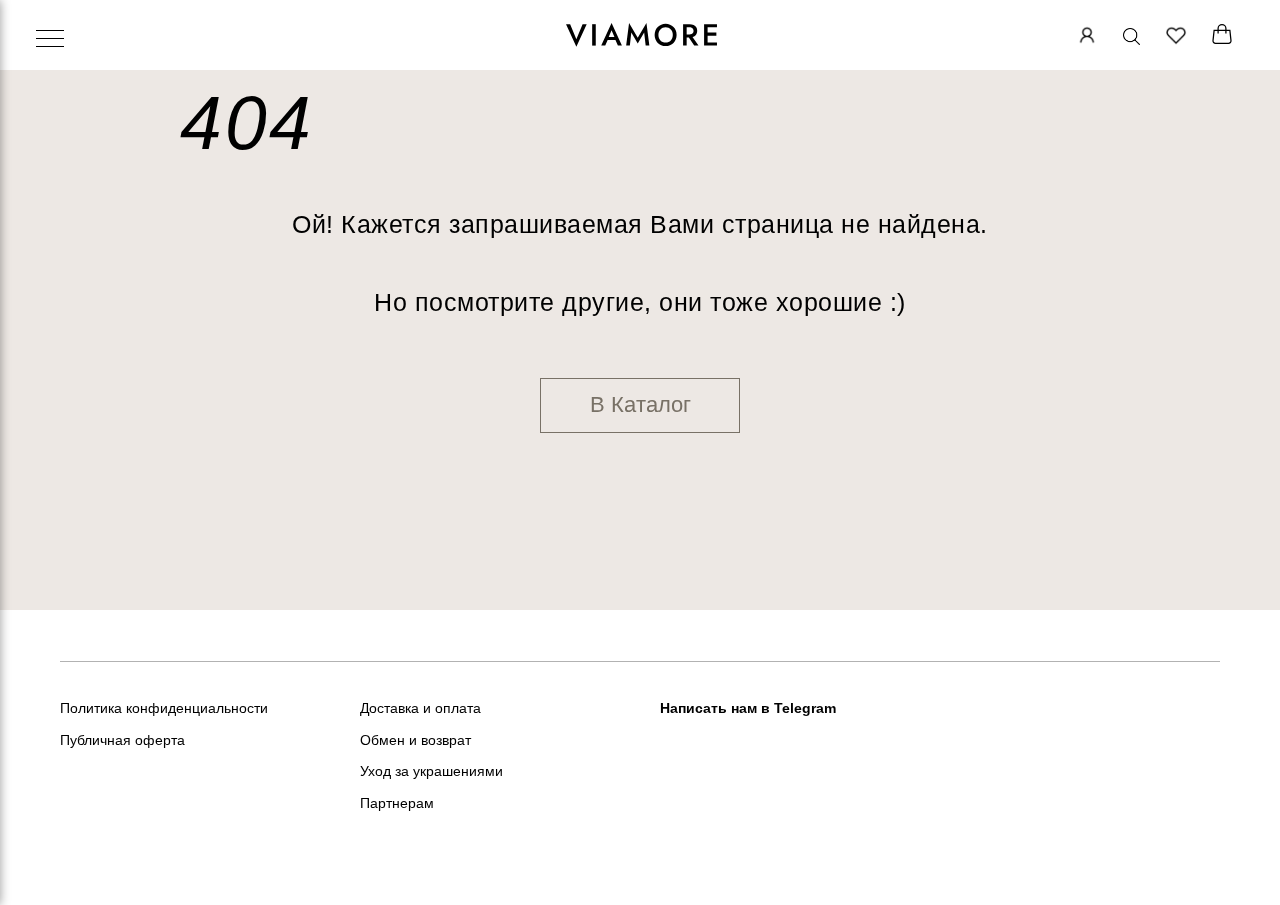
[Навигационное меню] (50, 40)
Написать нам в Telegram (748, 708)
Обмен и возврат (415, 740)
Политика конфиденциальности (164, 708)
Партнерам (397, 803)
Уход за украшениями (431, 771)
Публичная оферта (122, 740)
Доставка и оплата (420, 708)
